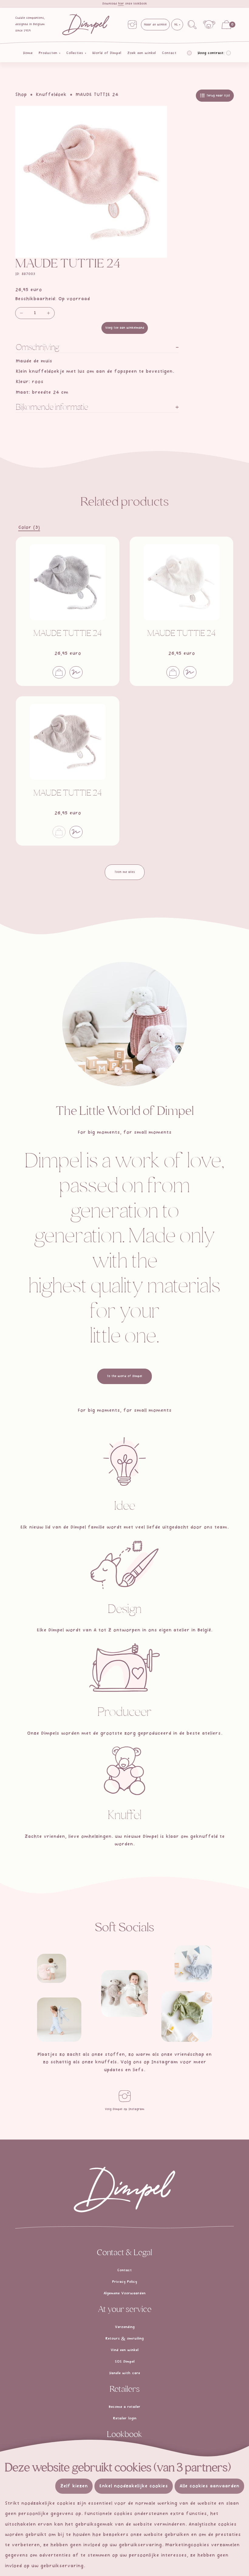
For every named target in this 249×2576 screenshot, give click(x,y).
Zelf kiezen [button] (74, 2486)
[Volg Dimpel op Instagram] (124, 2096)
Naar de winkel (155, 25)
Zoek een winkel (142, 53)
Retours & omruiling (124, 2339)
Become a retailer (124, 2407)
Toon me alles (125, 872)
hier (121, 4)
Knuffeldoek (51, 95)
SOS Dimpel (125, 2362)
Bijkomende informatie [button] (52, 408)
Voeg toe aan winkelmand (125, 328)
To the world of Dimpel (124, 1376)
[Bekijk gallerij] (52, 1968)
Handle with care (125, 2373)
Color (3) (29, 528)
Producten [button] (49, 53)
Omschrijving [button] (38, 348)
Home (28, 53)
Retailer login (125, 2418)
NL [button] (177, 25)
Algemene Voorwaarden (124, 2293)
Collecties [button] (75, 53)
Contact (169, 53)
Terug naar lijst (218, 96)
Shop (21, 95)
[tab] (97, 348)
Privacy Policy (124, 2282)
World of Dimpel (107, 53)
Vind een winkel (124, 2350)
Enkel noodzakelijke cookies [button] (134, 2486)
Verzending (125, 2327)
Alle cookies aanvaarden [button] (209, 2486)
